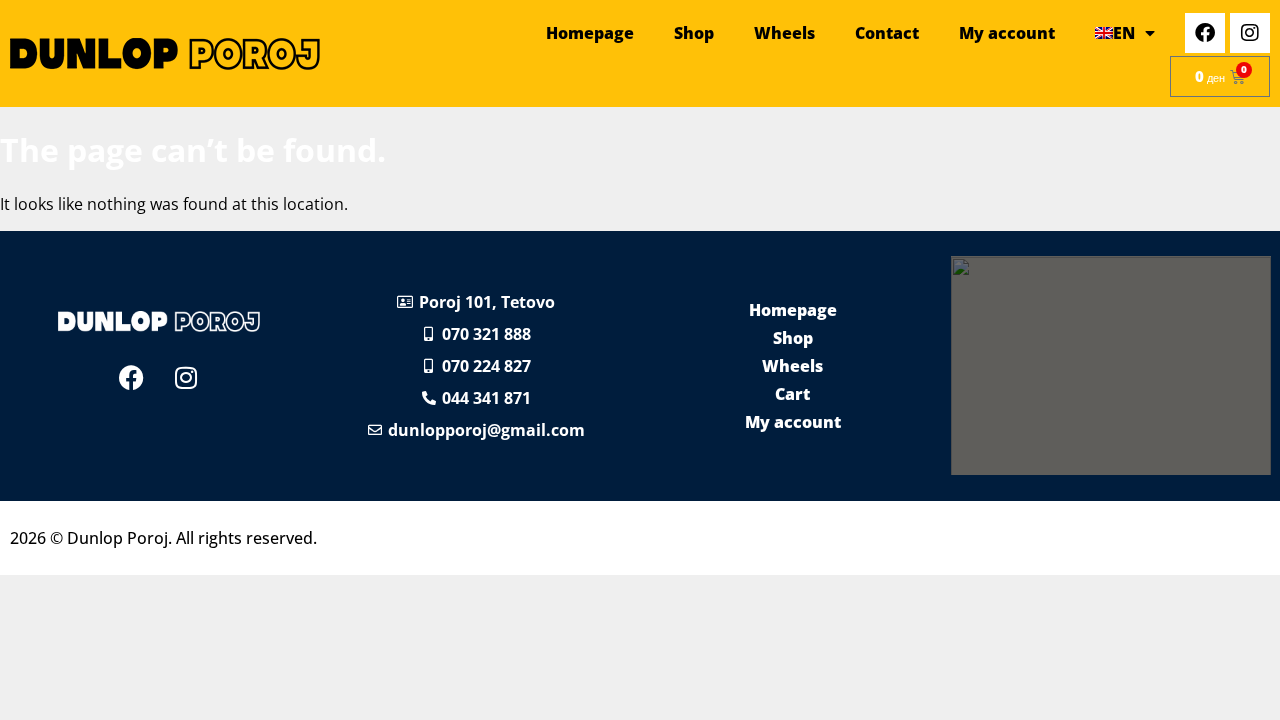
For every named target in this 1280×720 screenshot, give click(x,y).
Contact (887, 33)
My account (1007, 33)
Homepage (590, 33)
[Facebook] (1205, 33)
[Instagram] (1250, 33)
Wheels (784, 33)
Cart (792, 394)
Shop (694, 33)
